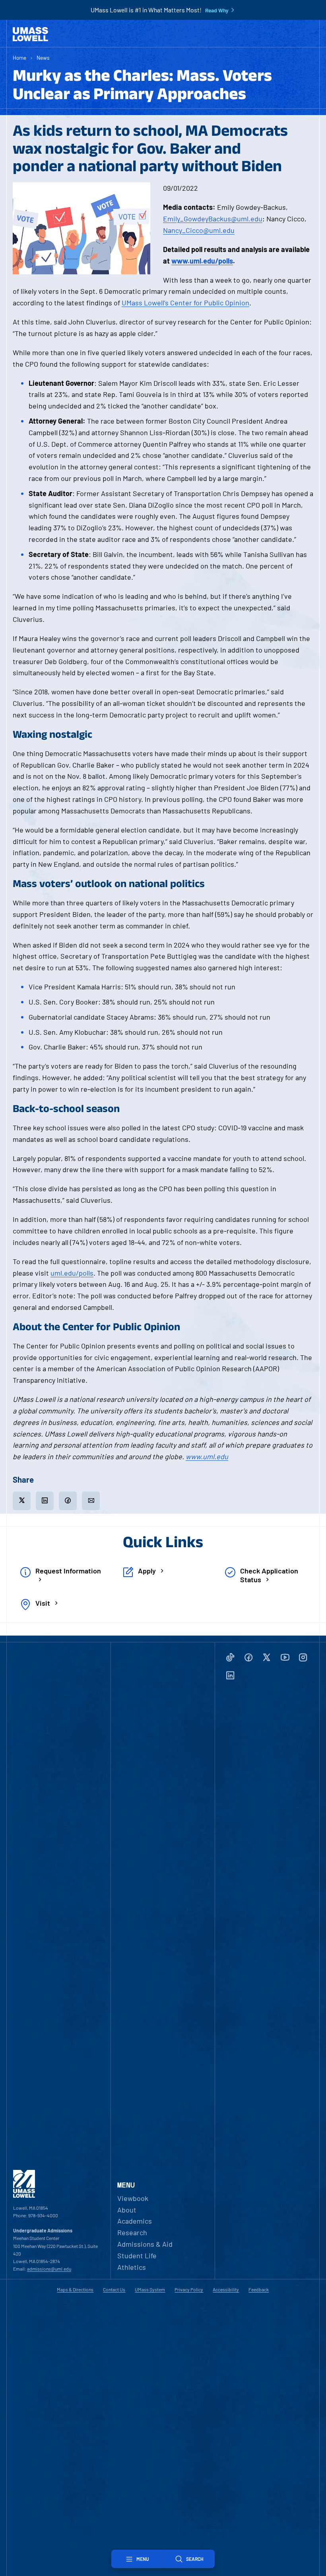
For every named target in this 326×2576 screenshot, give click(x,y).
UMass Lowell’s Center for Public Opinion (185, 303)
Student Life (137, 2255)
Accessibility (226, 2289)
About (127, 2210)
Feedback (259, 2289)
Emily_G (176, 219)
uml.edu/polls (72, 1273)
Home (19, 58)
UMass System (150, 2289)
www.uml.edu (207, 1456)
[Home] (30, 34)
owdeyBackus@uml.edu (225, 219)
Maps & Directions (75, 2289)
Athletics (132, 2267)
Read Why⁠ (217, 10)
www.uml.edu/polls (202, 261)
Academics (135, 2221)
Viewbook (133, 2198)
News (43, 58)
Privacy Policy (189, 2289)
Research (132, 2232)
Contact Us (114, 2289)
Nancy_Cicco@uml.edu (199, 230)
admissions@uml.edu (49, 2269)
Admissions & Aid (145, 2244)
